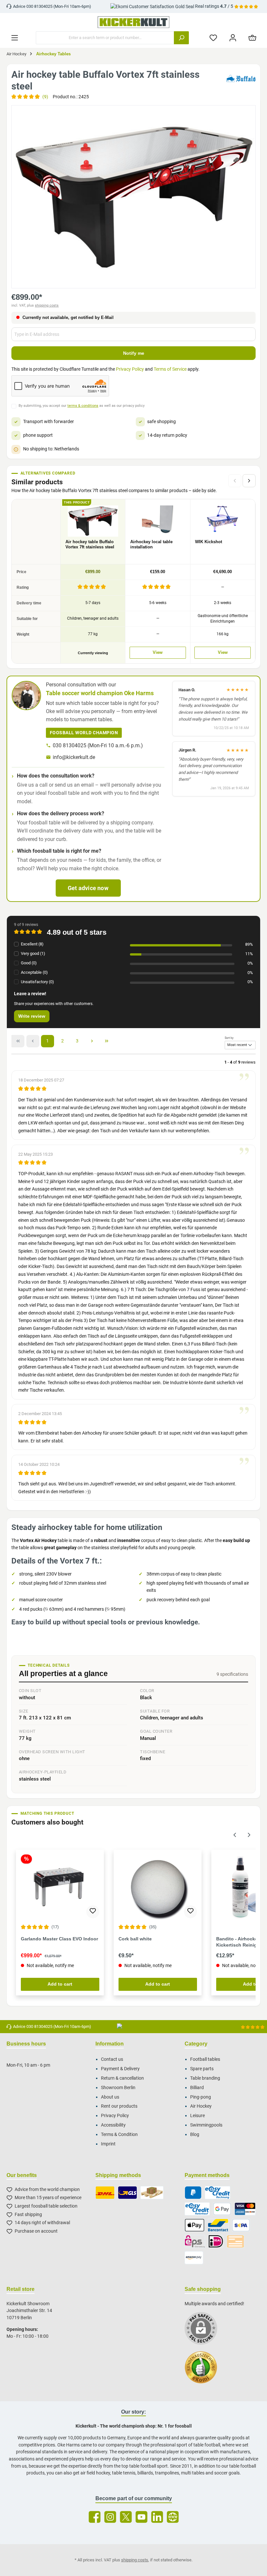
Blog (195, 2135)
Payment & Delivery (120, 2069)
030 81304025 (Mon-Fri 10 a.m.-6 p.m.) (98, 745)
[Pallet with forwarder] (152, 2193)
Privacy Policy (130, 369)
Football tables (205, 2059)
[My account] (233, 38)
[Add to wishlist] (93, 1912)
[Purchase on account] (217, 2193)
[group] (133, 197)
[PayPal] (193, 2193)
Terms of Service (170, 369)
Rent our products (119, 2106)
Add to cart (60, 1984)
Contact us (112, 2059)
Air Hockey (201, 2106)
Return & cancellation (122, 2078)
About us (110, 2097)
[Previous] (235, 1834)
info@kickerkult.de (74, 757)
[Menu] (15, 38)
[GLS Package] (127, 2193)
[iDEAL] (216, 2241)
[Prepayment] (235, 2241)
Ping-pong (201, 2097)
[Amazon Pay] (194, 2258)
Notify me (134, 353)
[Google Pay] (222, 2209)
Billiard (197, 2088)
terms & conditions (83, 406)
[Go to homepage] (133, 22)
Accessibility (113, 2125)
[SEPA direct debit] (241, 2225)
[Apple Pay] (195, 2225)
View (158, 653)
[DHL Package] (105, 2193)
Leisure (197, 2116)
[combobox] (105, 38)
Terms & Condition (119, 2135)
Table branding (205, 2078)
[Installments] (197, 2209)
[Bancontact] (218, 2225)
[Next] (249, 481)
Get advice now (88, 888)
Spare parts (202, 2069)
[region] (133, 197)
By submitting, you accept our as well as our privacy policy (82, 406)
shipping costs (47, 305)
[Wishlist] (213, 38)
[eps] (195, 2241)
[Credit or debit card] (245, 2209)
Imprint (108, 2144)
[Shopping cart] (252, 38)
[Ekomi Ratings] (204, 2371)
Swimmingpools (206, 2125)
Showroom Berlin (118, 2088)
